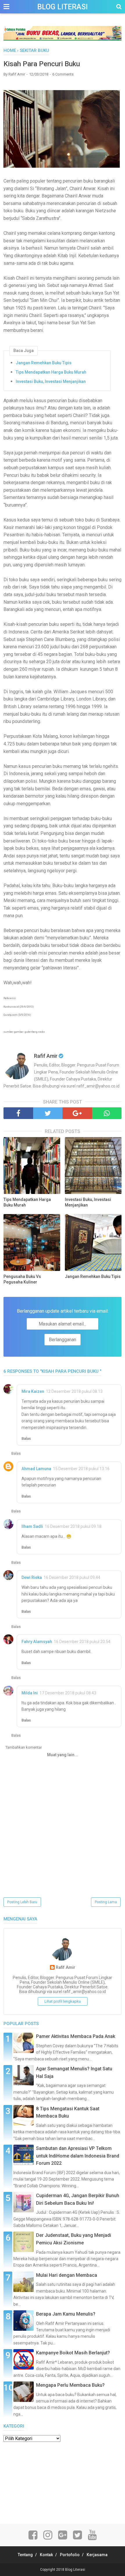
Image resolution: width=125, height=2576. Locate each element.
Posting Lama (106, 1902)
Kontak (46, 2555)
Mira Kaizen (33, 1391)
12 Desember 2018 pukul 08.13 (74, 1391)
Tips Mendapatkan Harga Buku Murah (51, 372)
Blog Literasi (63, 7)
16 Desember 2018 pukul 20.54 (82, 1642)
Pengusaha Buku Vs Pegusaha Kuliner (22, 1279)
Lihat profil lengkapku (63, 2001)
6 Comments (63, 74)
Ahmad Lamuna (36, 1469)
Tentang (25, 2555)
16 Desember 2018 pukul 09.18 (73, 1526)
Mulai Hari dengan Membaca (67, 2275)
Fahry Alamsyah (37, 1642)
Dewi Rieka (32, 1577)
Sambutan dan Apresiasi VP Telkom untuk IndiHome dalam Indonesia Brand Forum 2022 (78, 2156)
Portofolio (70, 2555)
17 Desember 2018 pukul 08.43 (68, 1693)
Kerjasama (97, 2555)
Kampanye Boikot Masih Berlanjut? (73, 2353)
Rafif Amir (66, 1968)
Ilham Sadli (32, 1526)
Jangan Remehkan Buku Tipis (44, 363)
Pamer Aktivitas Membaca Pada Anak (76, 2036)
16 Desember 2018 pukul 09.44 (72, 1577)
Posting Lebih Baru (22, 1902)
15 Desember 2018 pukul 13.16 (81, 1469)
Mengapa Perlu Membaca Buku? (70, 2385)
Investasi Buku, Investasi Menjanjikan (51, 381)
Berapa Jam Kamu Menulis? (66, 2314)
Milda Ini (30, 1693)
